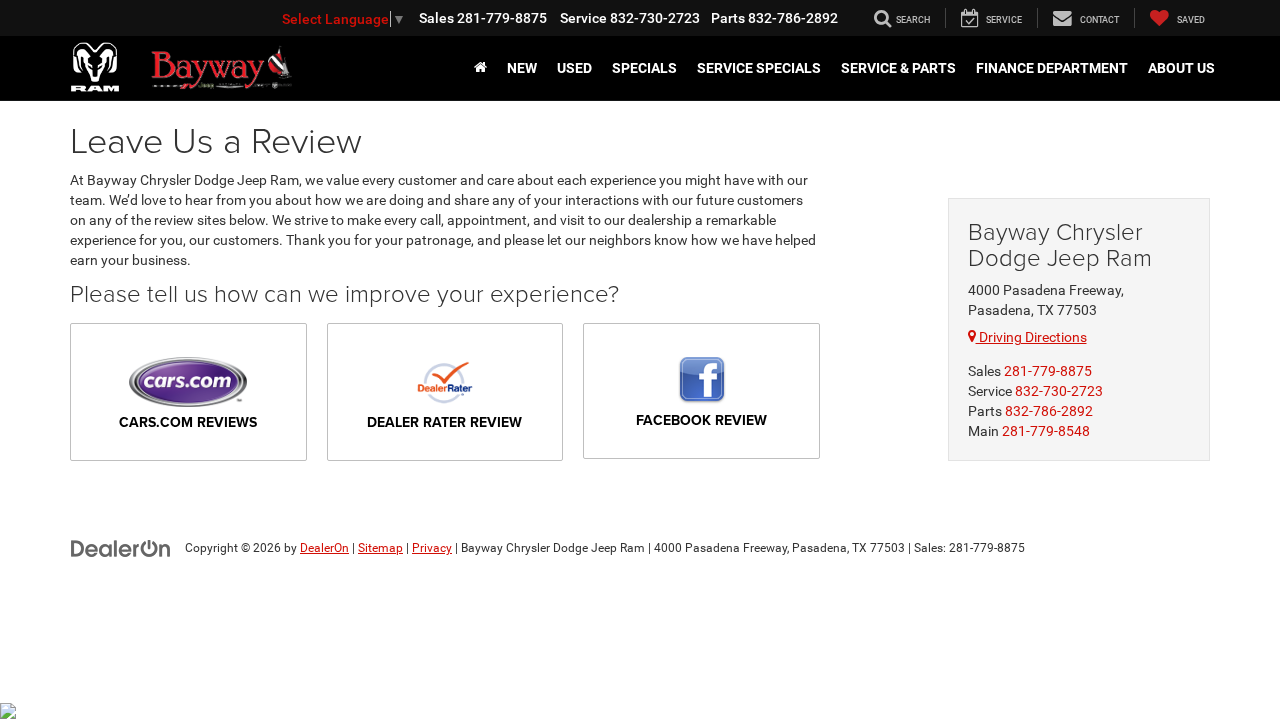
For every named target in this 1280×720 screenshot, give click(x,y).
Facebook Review (701, 420)
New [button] (522, 68)
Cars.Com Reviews (188, 422)
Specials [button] (644, 68)
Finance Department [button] (1052, 68)
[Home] (480, 68)
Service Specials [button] (759, 68)
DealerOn (324, 548)
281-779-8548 (1046, 431)
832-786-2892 (1049, 411)
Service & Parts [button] (898, 68)
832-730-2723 (1059, 391)
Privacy (432, 548)
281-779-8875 (1048, 371)
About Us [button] (1181, 68)
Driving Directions (1031, 337)
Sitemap (380, 548)
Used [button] (574, 68)
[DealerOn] (121, 547)
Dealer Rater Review (444, 422)
